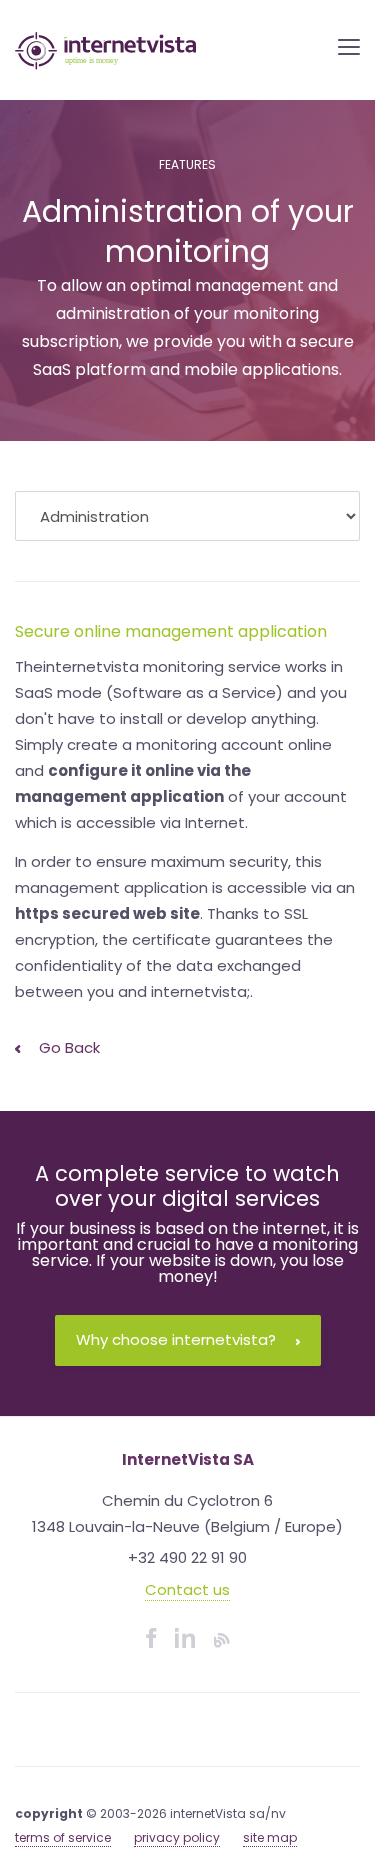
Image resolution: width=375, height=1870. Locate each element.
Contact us (187, 1589)
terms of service (63, 1837)
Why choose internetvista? (176, 1339)
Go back (67, 1047)
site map (270, 1837)
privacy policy (177, 1837)
